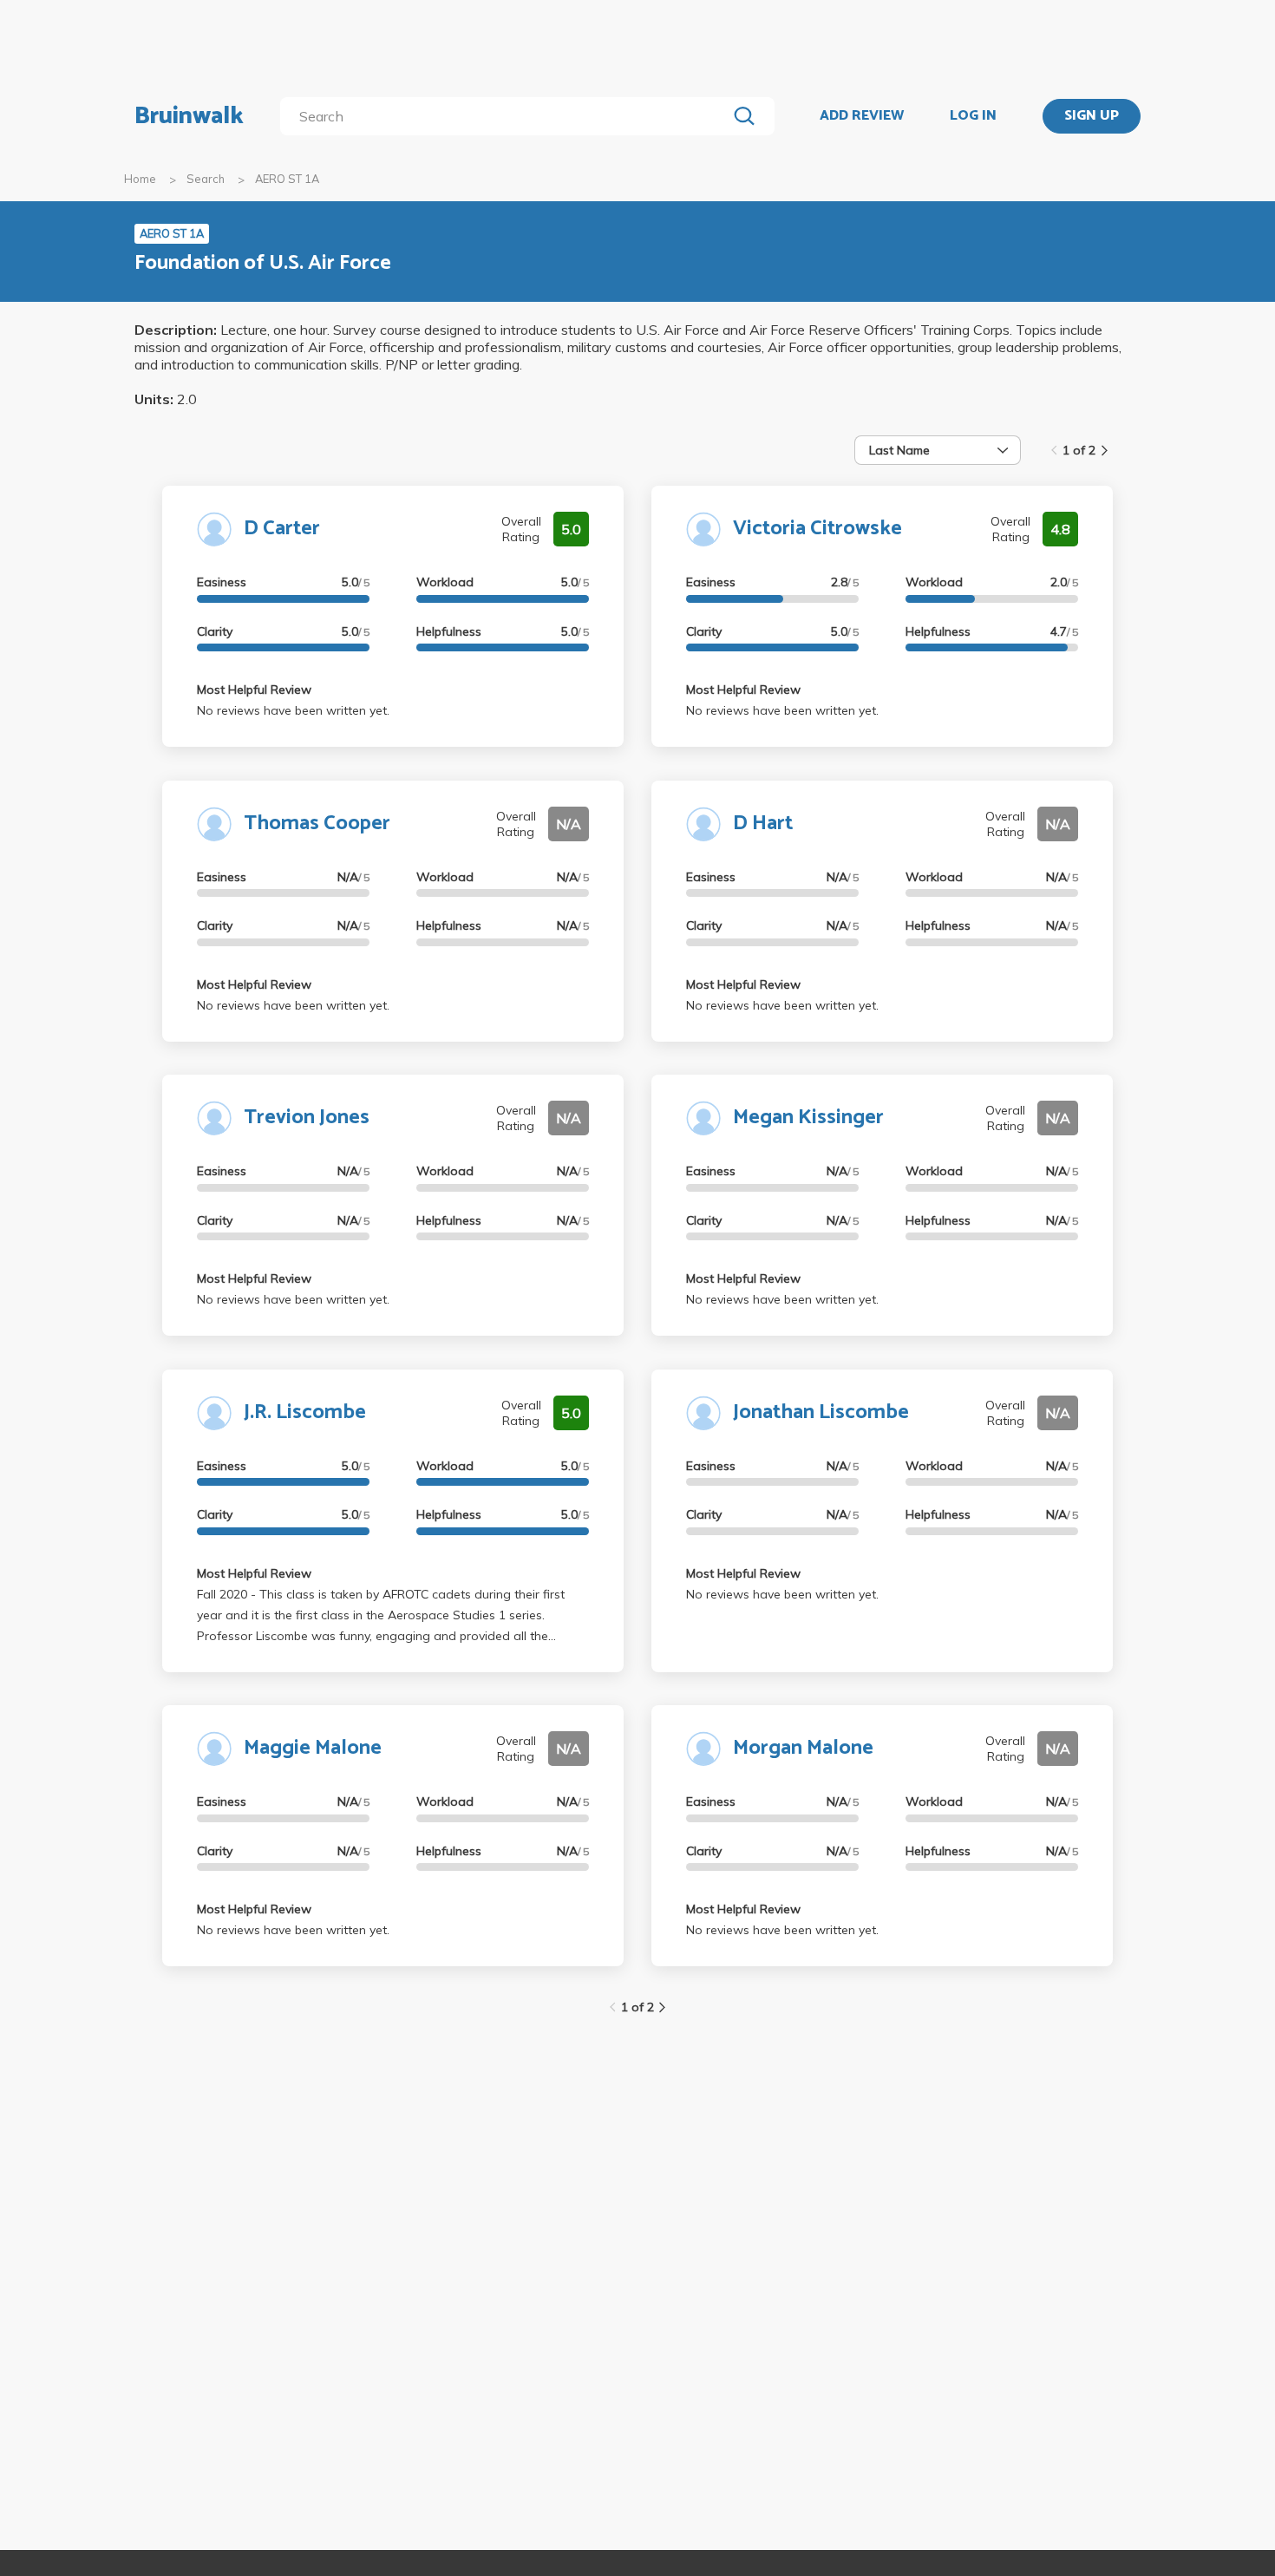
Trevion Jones (307, 1118)
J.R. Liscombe (305, 1412)
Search (206, 179)
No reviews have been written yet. (293, 710)
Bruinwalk (189, 116)
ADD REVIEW (862, 116)
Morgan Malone (803, 1748)
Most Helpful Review (254, 690)
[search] (507, 116)
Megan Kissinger (808, 1118)
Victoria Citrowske (817, 529)
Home (140, 179)
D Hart (763, 824)
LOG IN (973, 116)
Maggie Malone (313, 1748)
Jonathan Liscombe (821, 1412)
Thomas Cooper (317, 824)
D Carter (282, 529)
